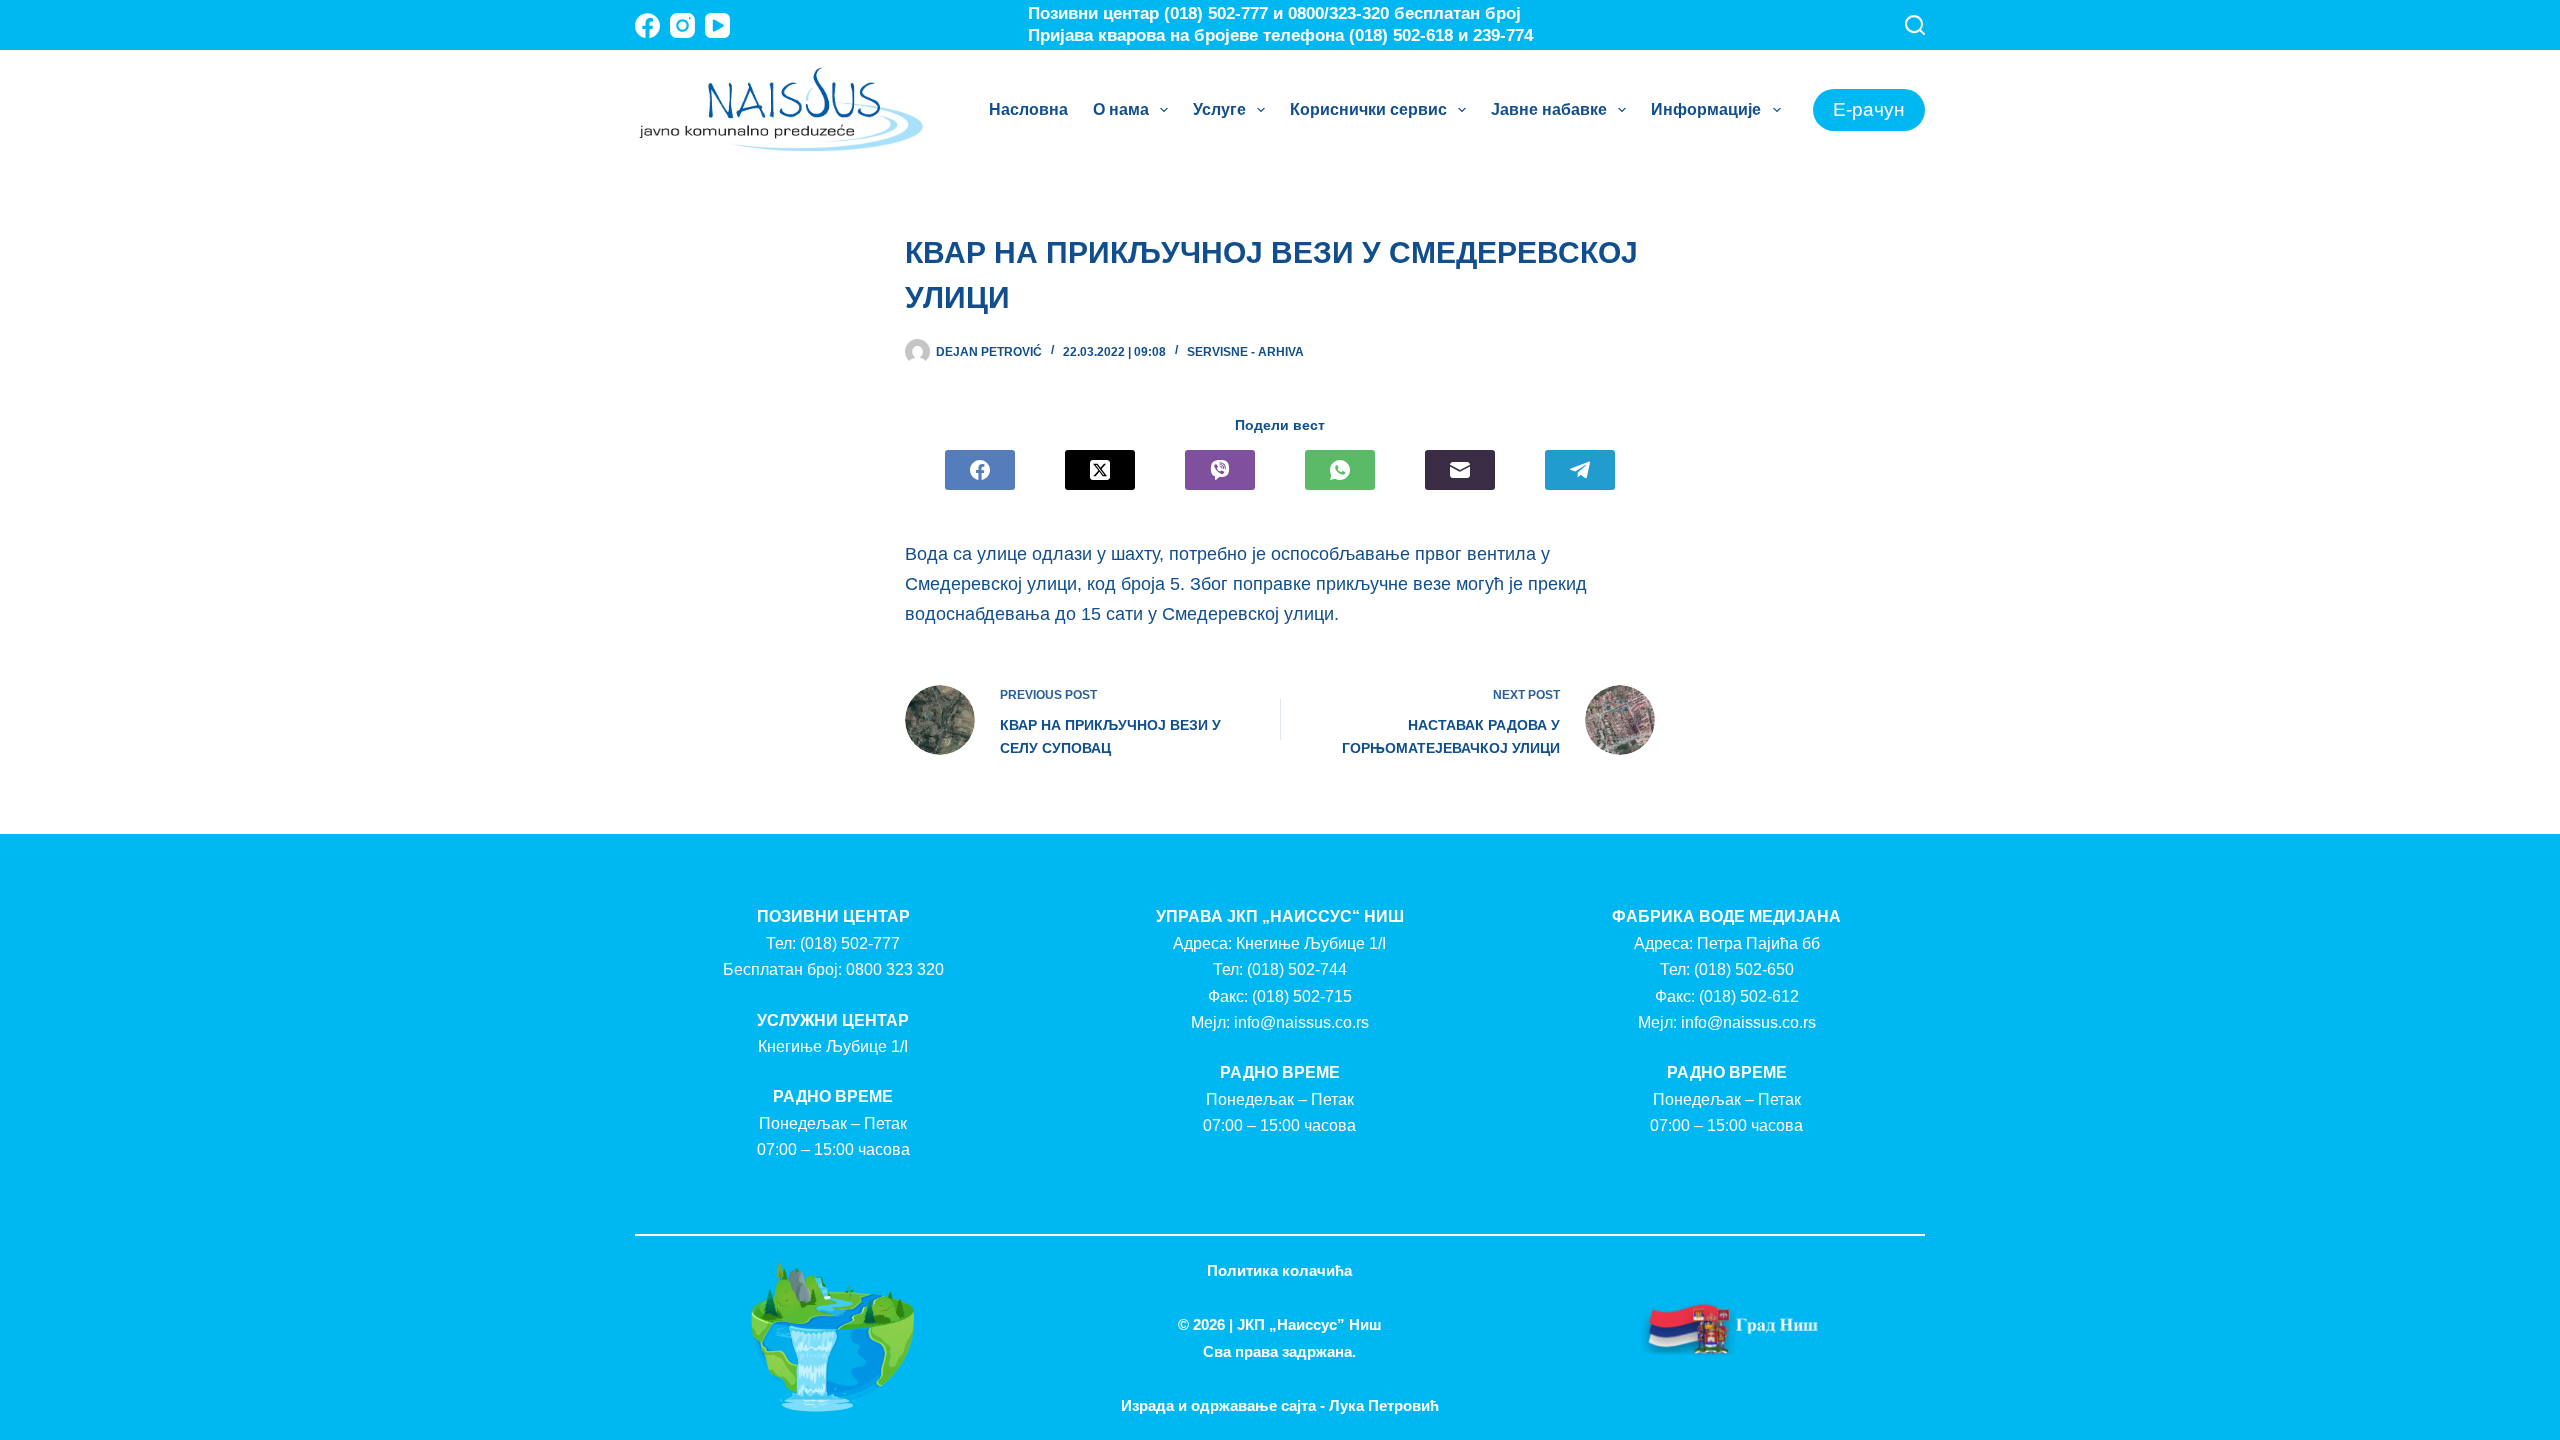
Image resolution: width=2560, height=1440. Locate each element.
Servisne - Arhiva (1245, 352)
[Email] (1460, 470)
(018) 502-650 (1744, 969)
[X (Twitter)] (1100, 470)
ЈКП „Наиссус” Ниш (1309, 1324)
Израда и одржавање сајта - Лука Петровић (1280, 1405)
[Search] (1915, 25)
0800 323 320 (895, 969)
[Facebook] (647, 25)
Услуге (1219, 109)
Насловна (1028, 109)
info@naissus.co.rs (1301, 1022)
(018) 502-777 (850, 943)
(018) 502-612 (1749, 996)
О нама (1121, 109)
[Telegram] (1580, 470)
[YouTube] (717, 25)
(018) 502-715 (1302, 996)
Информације (1706, 109)
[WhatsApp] (1340, 470)
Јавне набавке (1549, 109)
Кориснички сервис (1368, 109)
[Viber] (1220, 470)
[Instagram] (682, 25)
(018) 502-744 (1297, 969)
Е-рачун (1869, 109)
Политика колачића (1279, 1270)
